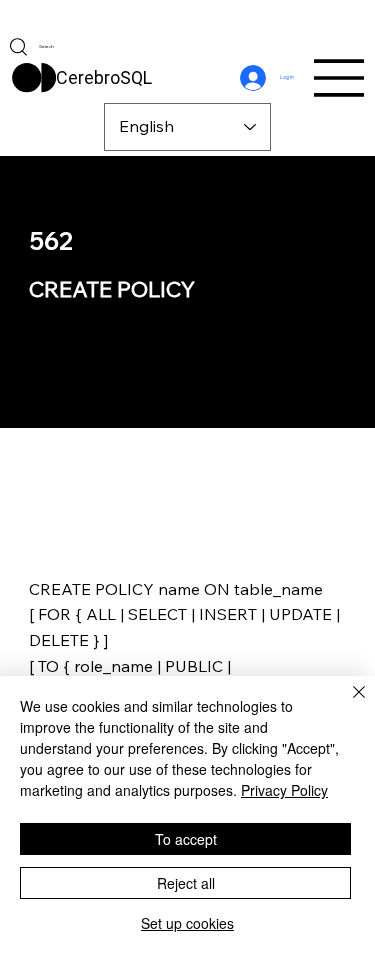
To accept (186, 839)
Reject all (186, 883)
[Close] (347, 704)
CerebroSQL (104, 77)
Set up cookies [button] (187, 923)
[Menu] (340, 78)
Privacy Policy (284, 790)
